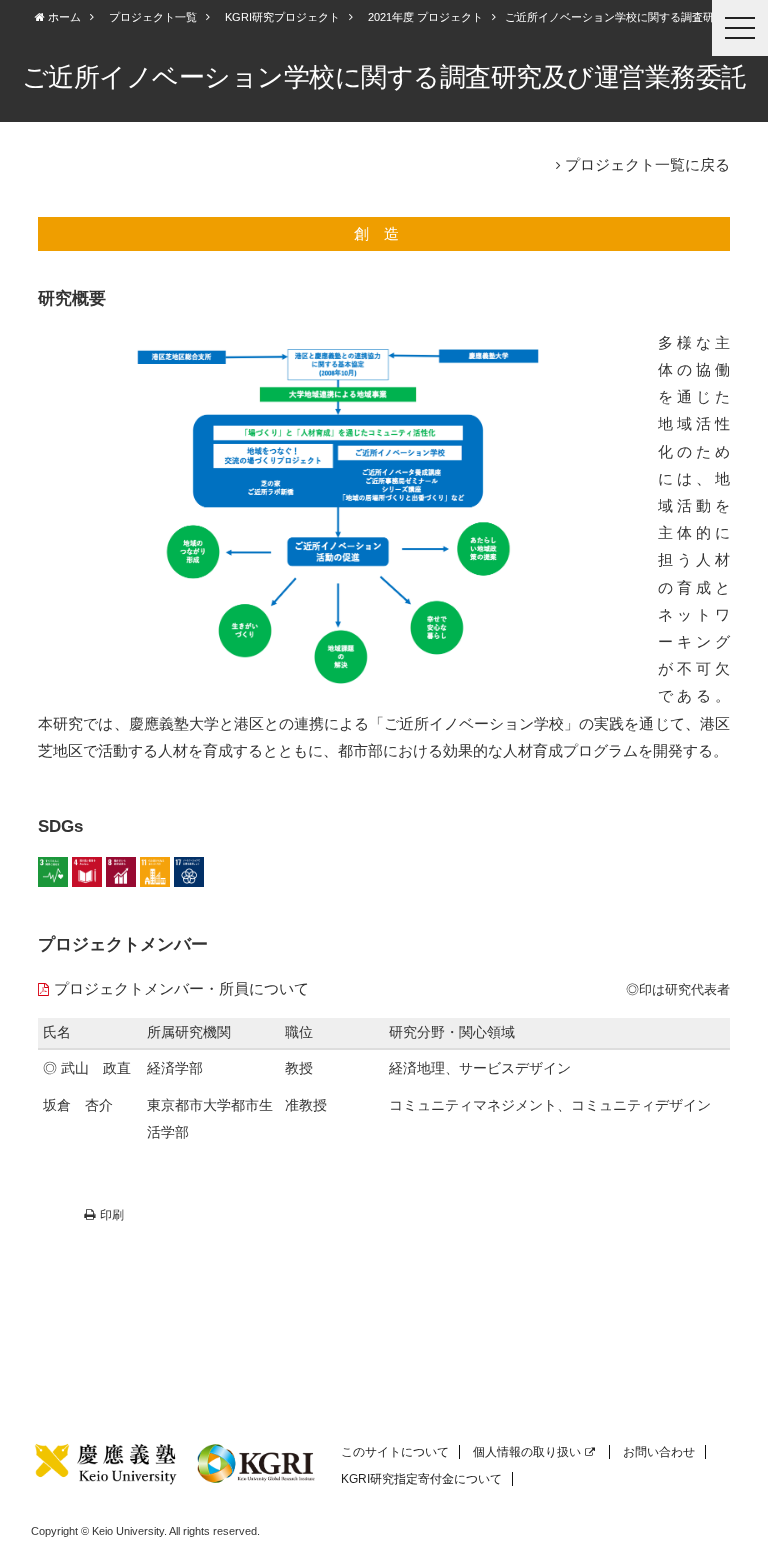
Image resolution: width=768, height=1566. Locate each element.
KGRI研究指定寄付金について (421, 1479)
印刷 (112, 1215)
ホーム (63, 17)
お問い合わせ (659, 1452)
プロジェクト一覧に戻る (647, 164)
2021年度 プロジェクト (425, 17)
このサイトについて (395, 1452)
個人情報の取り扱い (527, 1452)
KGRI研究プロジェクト (282, 17)
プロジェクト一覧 (153, 17)
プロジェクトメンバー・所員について (181, 988)
